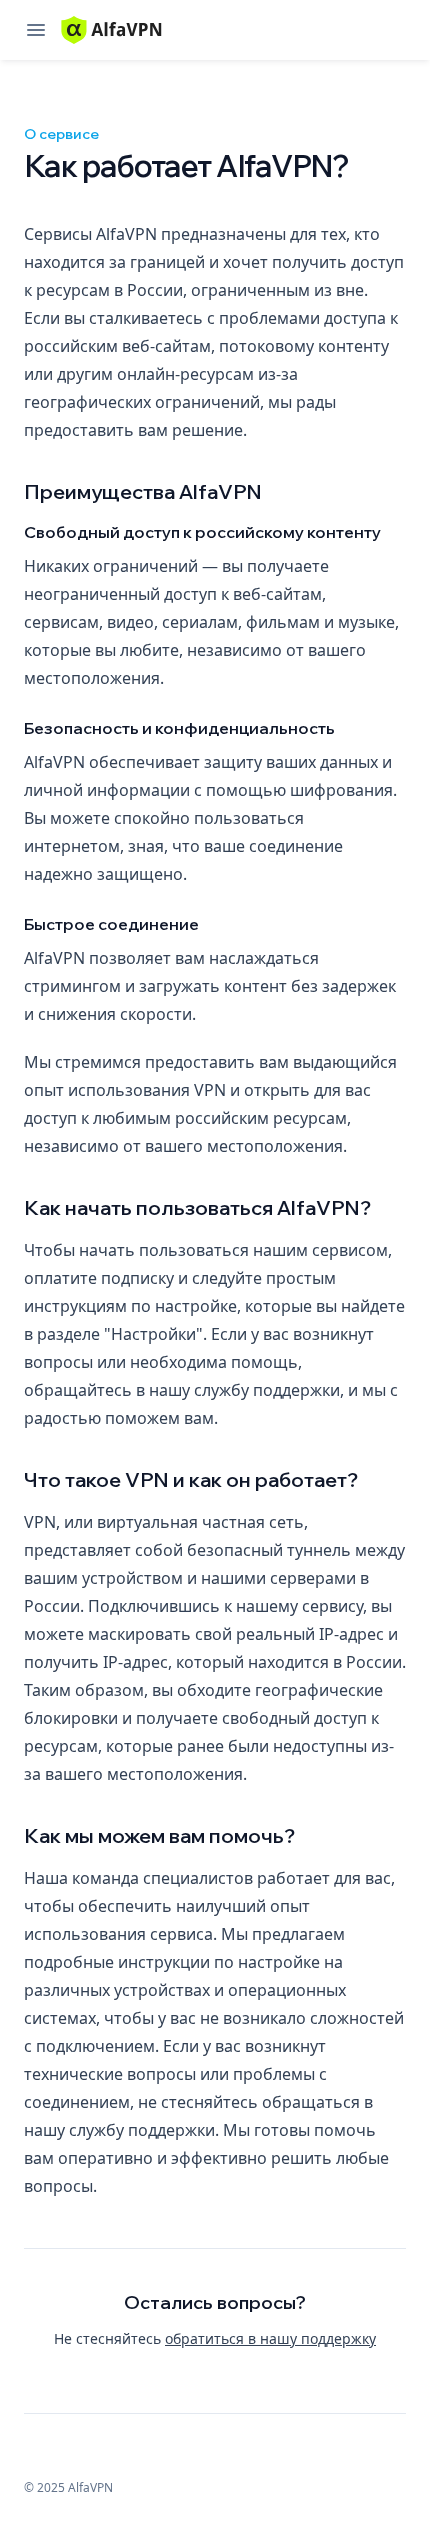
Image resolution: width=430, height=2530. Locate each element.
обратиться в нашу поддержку (270, 2338)
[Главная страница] (111, 30)
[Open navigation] (36, 30)
